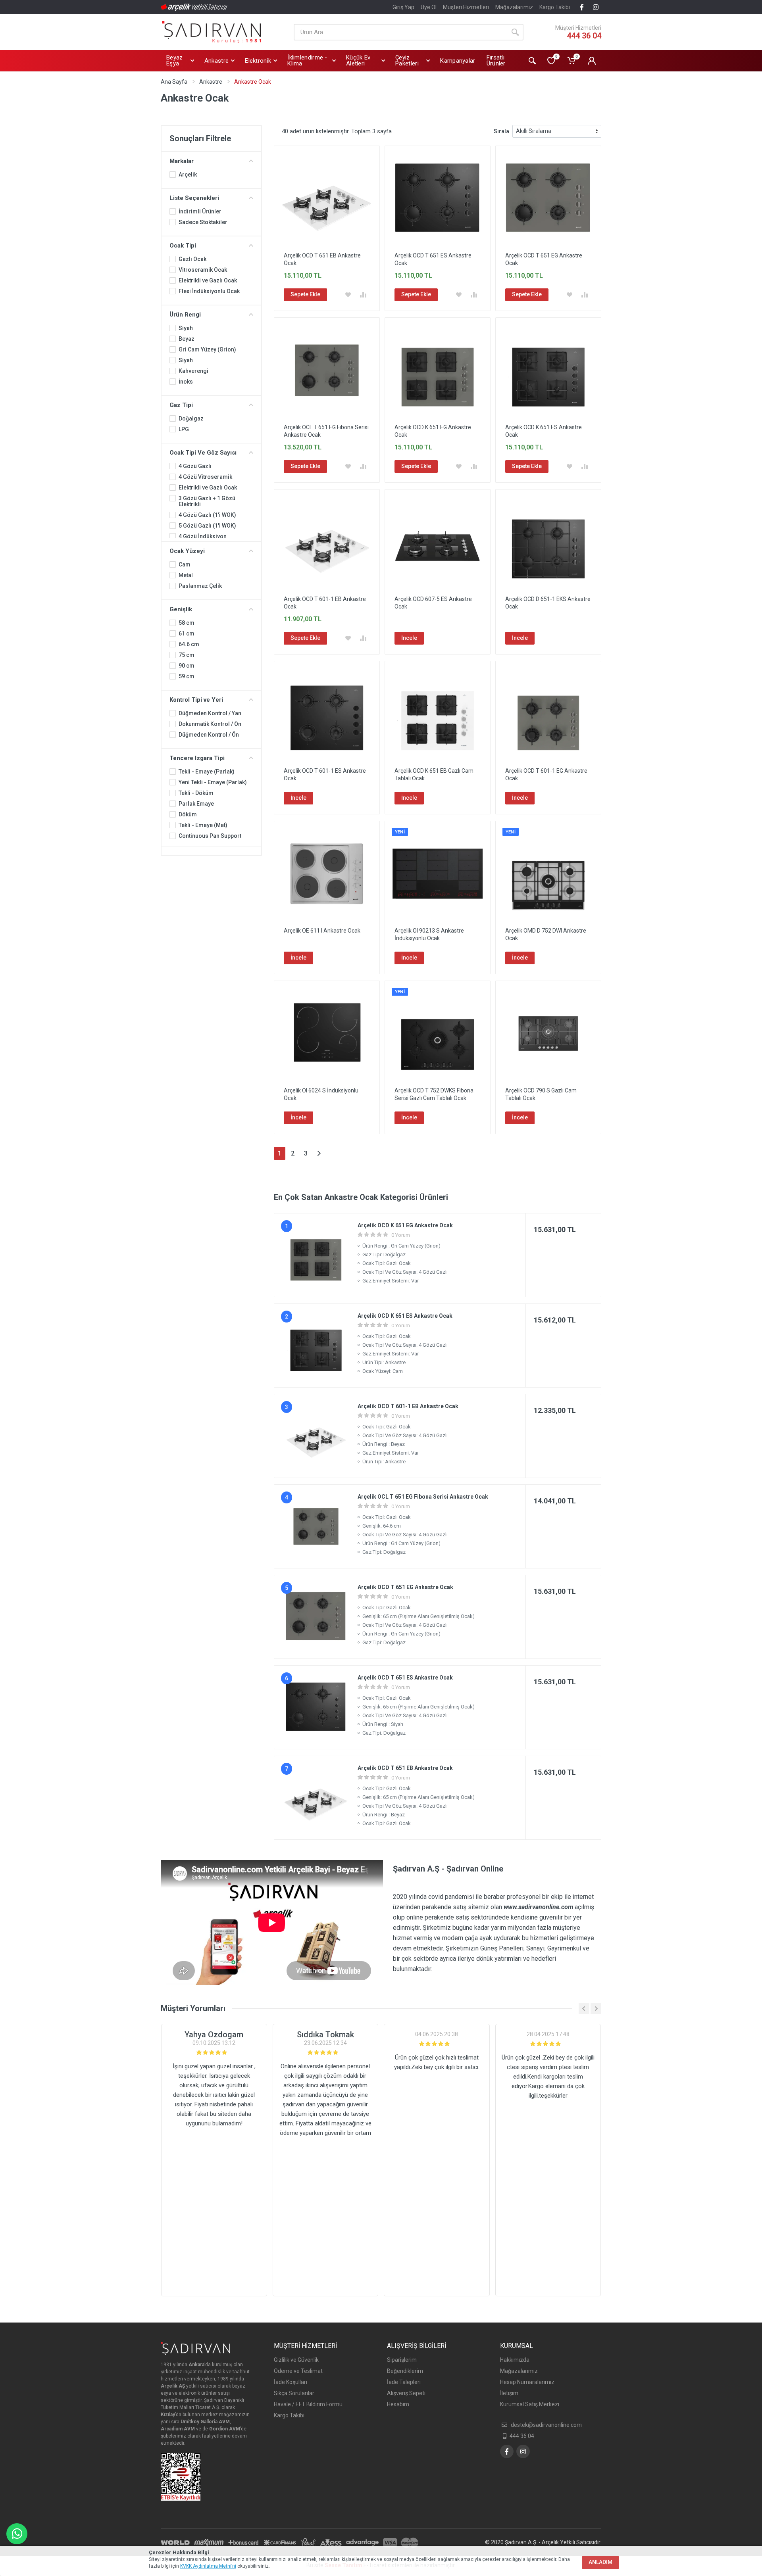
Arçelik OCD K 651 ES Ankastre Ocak (405, 1316)
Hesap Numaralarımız (527, 2382)
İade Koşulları (291, 2382)
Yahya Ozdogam (214, 2035)
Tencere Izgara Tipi (197, 758)
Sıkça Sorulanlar (294, 2393)
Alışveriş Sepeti (406, 2393)
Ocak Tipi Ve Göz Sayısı (203, 453)
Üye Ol (429, 7)
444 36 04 (584, 36)
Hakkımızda (515, 2360)
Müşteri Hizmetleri (466, 7)
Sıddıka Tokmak (325, 2035)
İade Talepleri (404, 2382)
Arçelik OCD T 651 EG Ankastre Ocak (405, 1587)
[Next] (319, 1153)
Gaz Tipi (181, 405)
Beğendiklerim (405, 2371)
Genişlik (181, 609)
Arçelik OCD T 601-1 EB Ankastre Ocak (408, 1406)
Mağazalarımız (514, 7)
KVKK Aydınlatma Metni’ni (208, 2566)
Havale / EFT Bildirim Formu (308, 2404)
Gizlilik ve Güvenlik (296, 2360)
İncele (409, 638)
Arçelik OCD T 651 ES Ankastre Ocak (405, 1678)
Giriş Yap (403, 7)
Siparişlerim (402, 2360)
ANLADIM (600, 2562)
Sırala (501, 131)
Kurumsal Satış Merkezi (530, 2404)
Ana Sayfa (174, 82)
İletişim (509, 2393)
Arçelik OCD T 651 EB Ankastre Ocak (405, 1768)
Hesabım (398, 2404)
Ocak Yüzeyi (187, 551)
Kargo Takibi (555, 7)
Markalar (182, 161)
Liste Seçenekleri (194, 198)
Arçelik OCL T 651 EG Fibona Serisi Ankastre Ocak (423, 1497)
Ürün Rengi (185, 315)
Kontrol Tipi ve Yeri (196, 700)
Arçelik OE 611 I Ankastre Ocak (322, 931)
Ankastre (211, 82)
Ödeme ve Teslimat (298, 2371)
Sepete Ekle (305, 294)
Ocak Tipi (183, 246)
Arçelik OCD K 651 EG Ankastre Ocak (405, 1225)
